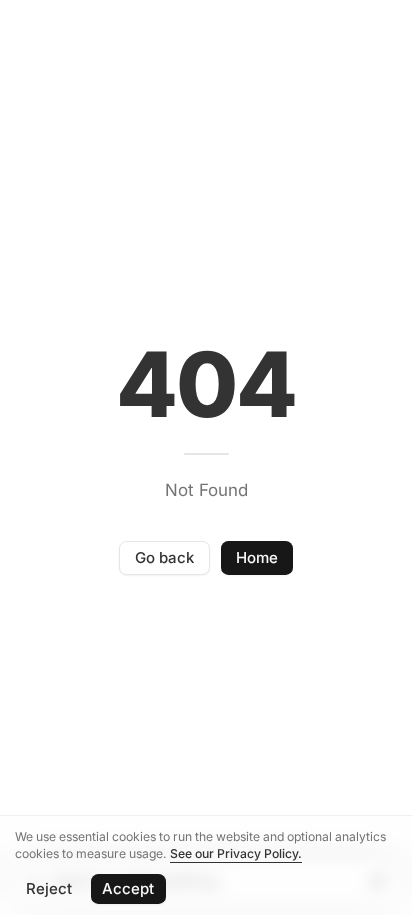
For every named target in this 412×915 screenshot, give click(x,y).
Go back (164, 557)
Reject (49, 888)
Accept (128, 888)
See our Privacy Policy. (236, 853)
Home (257, 557)
